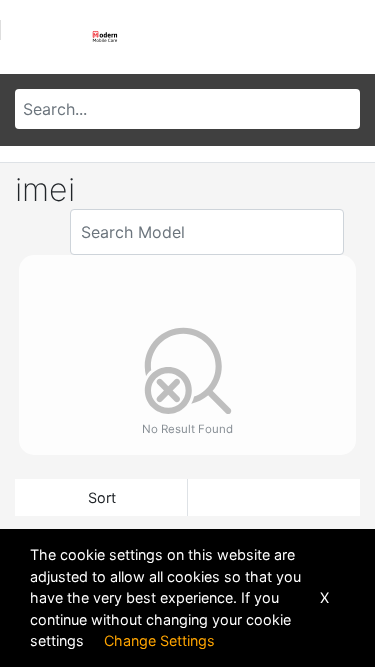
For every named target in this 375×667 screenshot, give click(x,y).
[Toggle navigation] (34, 37)
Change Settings (159, 640)
